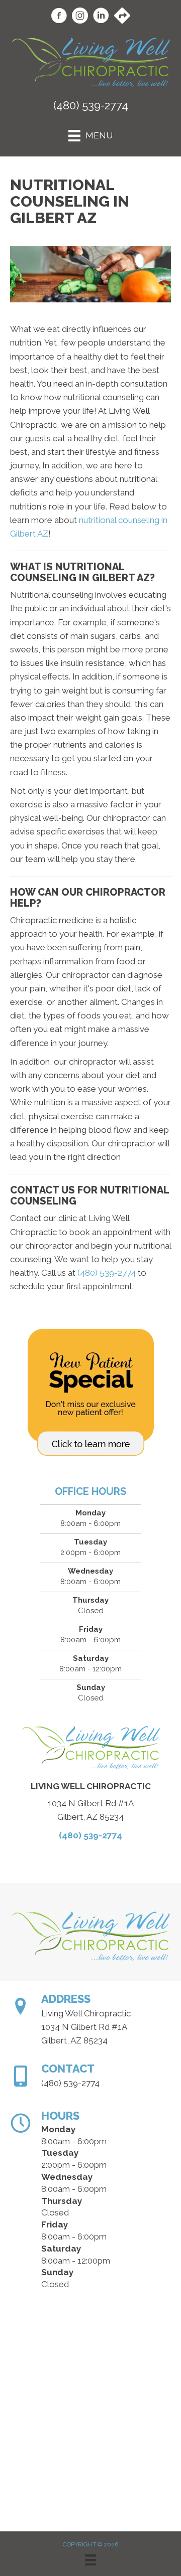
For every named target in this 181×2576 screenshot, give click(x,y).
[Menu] (90, 2560)
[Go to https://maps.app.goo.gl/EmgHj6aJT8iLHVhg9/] (122, 17)
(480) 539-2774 (91, 105)
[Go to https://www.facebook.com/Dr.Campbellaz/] (59, 17)
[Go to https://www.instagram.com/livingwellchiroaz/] (80, 17)
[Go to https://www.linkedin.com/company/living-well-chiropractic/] (101, 17)
